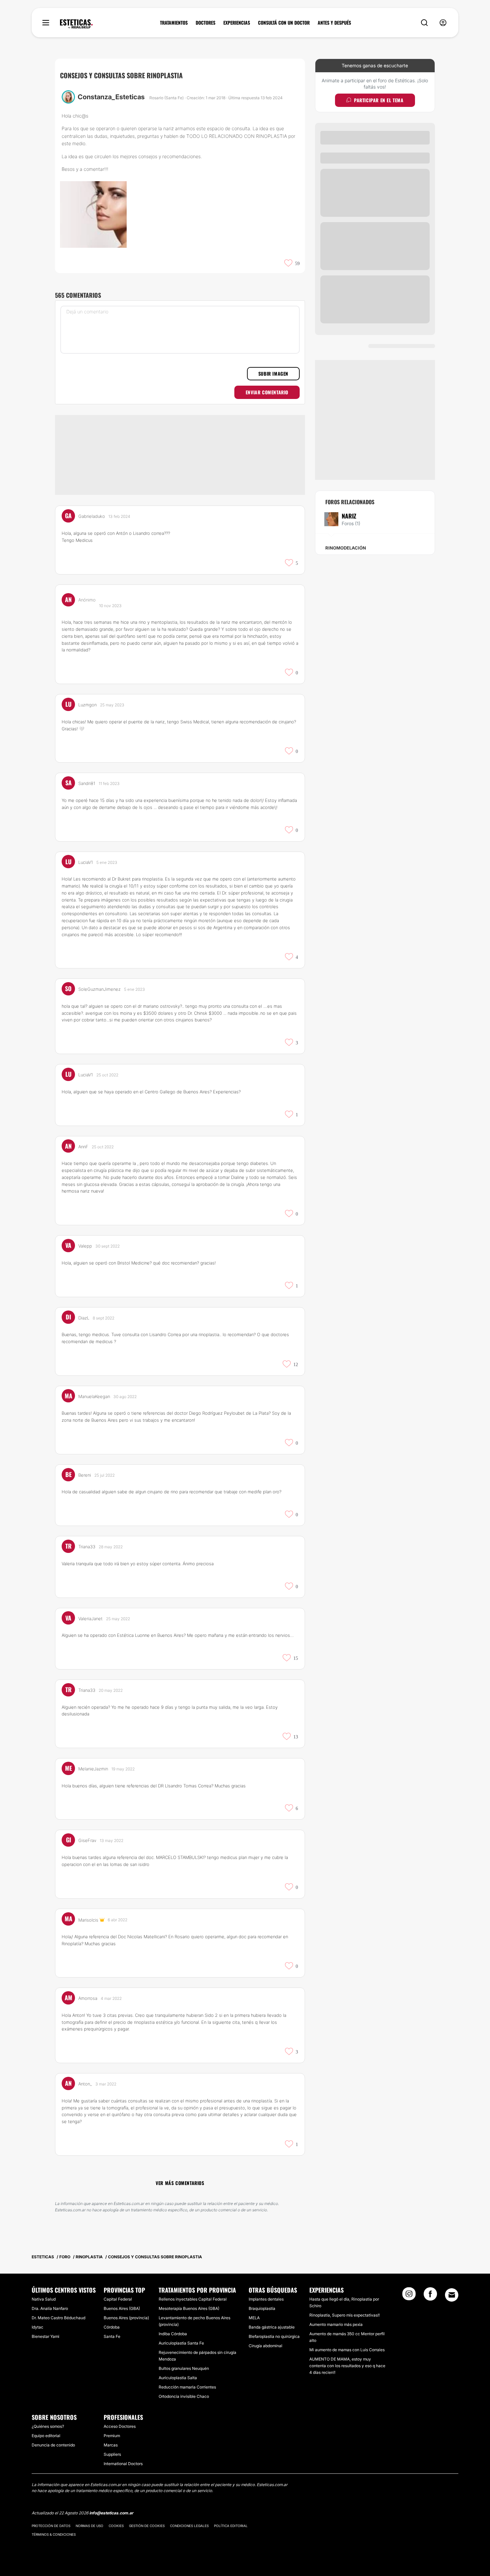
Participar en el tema (379, 100)
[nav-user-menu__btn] (443, 23)
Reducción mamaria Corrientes (187, 2387)
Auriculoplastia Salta (178, 2378)
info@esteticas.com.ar (111, 2513)
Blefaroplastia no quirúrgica (274, 2336)
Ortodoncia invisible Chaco (184, 2396)
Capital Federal (118, 2299)
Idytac (37, 2327)
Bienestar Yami (45, 2336)
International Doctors (123, 2464)
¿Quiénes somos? (48, 2426)
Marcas (111, 2445)
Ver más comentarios (180, 2183)
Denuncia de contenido (53, 2445)
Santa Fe (112, 2336)
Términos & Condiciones (54, 2534)
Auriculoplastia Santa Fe (181, 2343)
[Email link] (452, 2295)
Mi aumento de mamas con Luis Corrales (347, 2350)
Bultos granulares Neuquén (184, 2368)
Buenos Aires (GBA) (122, 2308)
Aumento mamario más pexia (336, 2324)
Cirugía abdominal (265, 2346)
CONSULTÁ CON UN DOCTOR (284, 23)
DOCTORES (205, 23)
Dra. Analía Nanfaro (50, 2308)
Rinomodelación (346, 548)
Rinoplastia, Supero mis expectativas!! (344, 2315)
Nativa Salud (44, 2299)
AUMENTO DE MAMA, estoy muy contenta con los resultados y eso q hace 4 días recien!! (347, 2366)
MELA (254, 2318)
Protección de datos (51, 2526)
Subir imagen (273, 373)
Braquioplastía (262, 2308)
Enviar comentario (267, 392)
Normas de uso (89, 2526)
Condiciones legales (189, 2526)
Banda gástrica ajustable (272, 2327)
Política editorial (231, 2526)
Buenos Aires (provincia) (126, 2318)
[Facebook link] (430, 2296)
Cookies (116, 2526)
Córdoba (112, 2327)
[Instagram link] (409, 2296)
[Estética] (76, 24)
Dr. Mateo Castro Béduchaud (58, 2318)
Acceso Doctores (120, 2426)
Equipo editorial (46, 2436)
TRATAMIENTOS (174, 23)
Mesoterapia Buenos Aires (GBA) (189, 2308)
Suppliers (112, 2454)
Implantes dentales (266, 2299)
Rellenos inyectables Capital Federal (193, 2299)
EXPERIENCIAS (237, 23)
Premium (112, 2436)
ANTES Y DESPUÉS (334, 23)
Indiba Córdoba (173, 2334)
